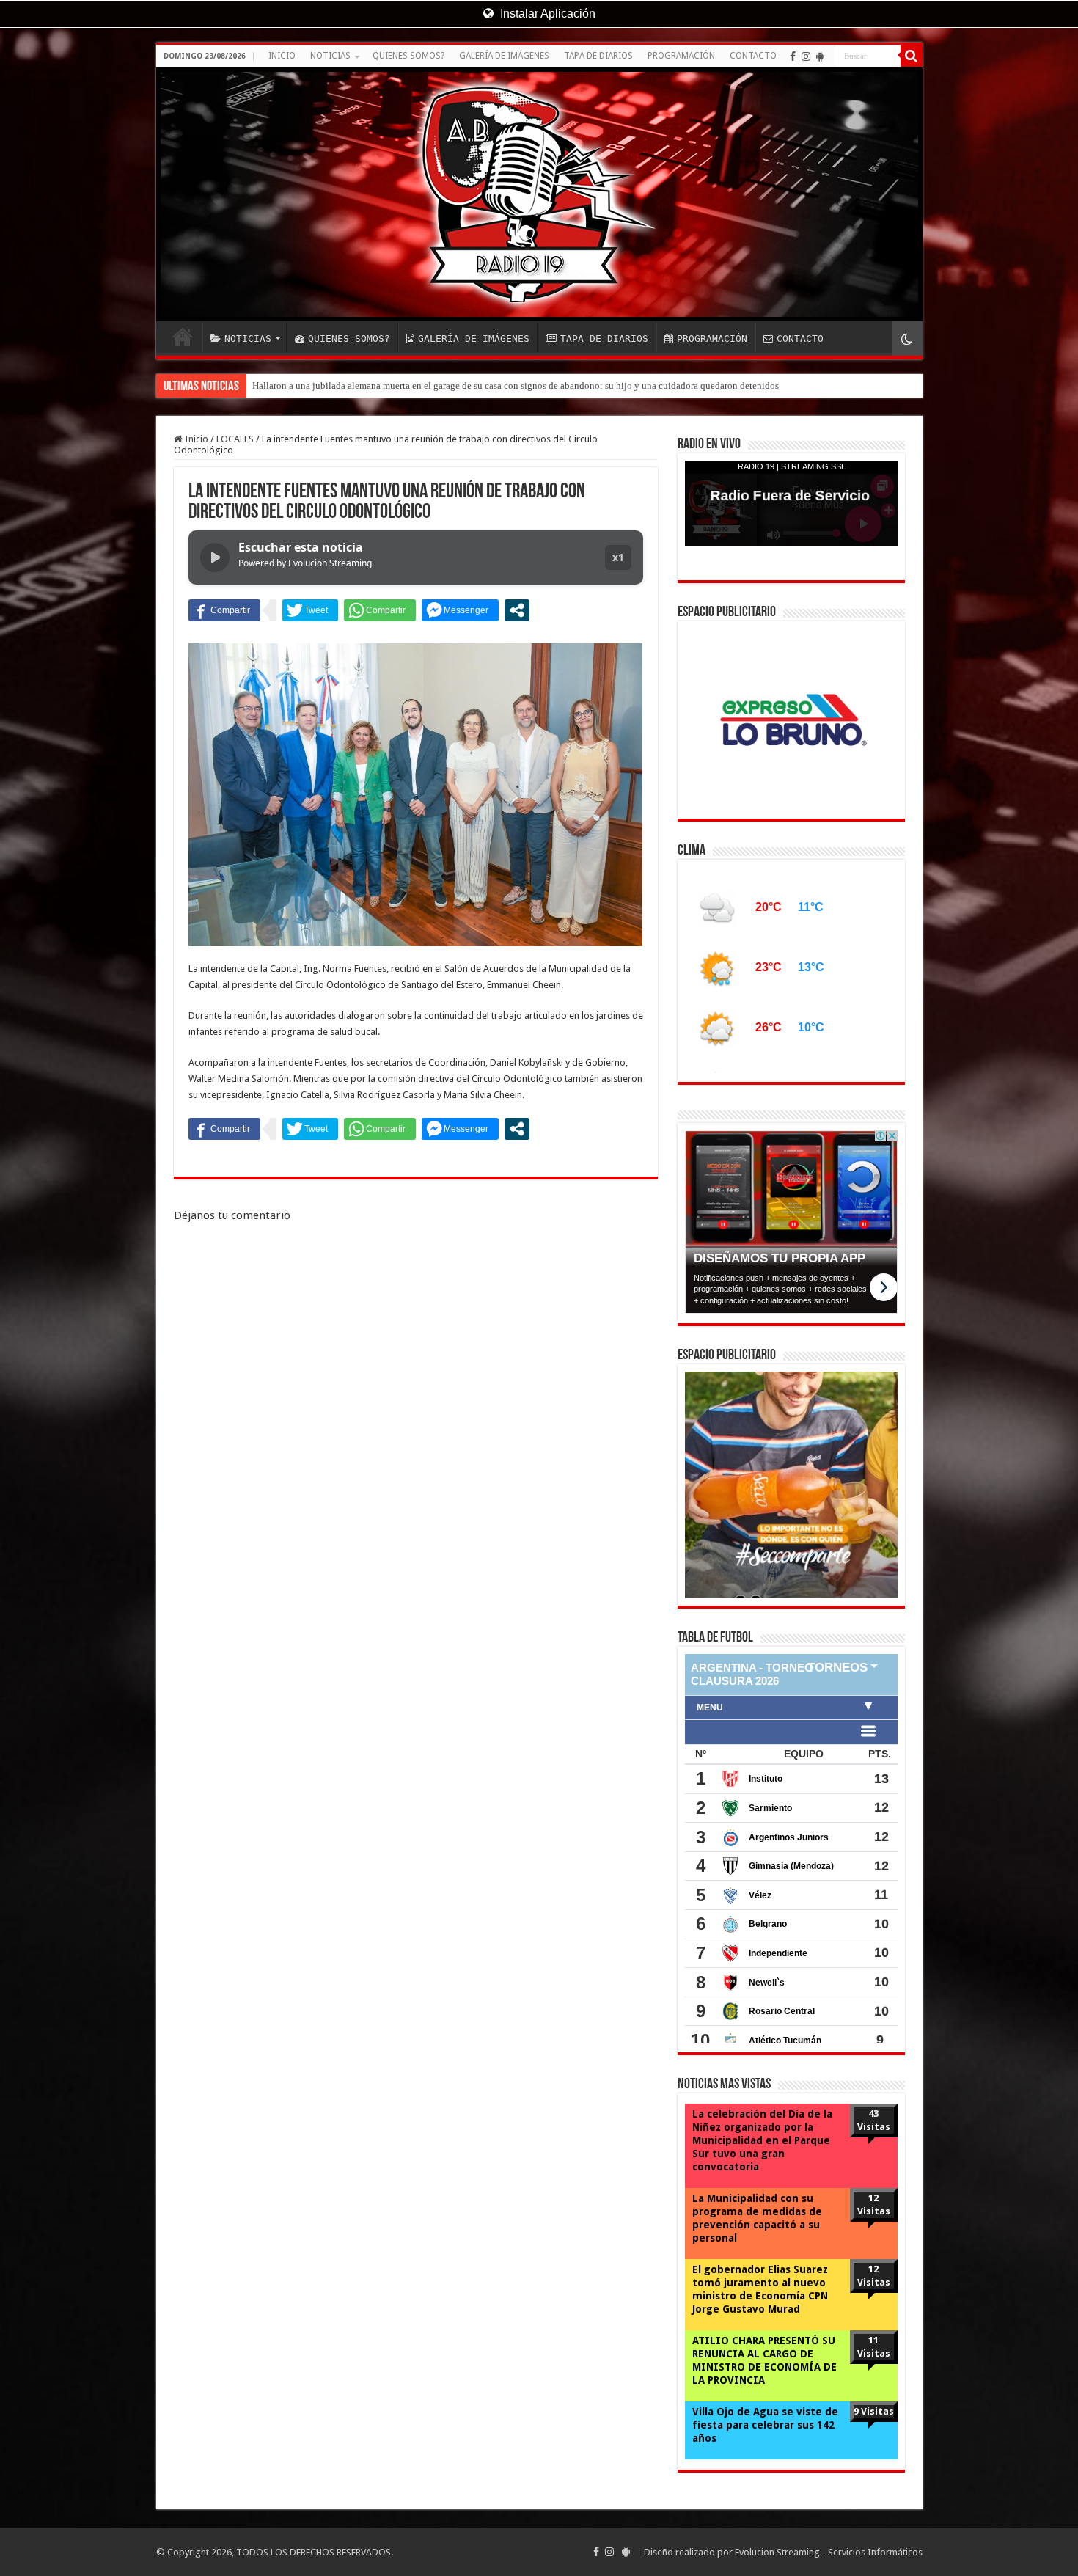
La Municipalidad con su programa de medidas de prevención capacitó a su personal (757, 2236)
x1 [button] (618, 557)
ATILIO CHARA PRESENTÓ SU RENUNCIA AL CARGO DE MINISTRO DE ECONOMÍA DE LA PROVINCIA (764, 2378)
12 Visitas (874, 2222)
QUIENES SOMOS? (408, 56)
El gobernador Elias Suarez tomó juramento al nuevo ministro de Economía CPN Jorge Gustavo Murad (760, 2307)
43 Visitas (874, 2138)
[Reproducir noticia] (215, 557)
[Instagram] (806, 56)
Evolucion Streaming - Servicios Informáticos (829, 2570)
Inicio (195, 439)
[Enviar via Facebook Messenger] (460, 610)
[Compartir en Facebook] (224, 610)
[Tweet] (310, 610)
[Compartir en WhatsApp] (380, 610)
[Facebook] (793, 56)
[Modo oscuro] (907, 339)
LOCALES (235, 439)
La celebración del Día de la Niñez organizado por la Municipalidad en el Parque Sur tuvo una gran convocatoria (762, 2158)
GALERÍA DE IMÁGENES (504, 56)
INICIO (282, 56)
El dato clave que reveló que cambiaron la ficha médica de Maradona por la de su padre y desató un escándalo (470, 385)
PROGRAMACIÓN (681, 56)
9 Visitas (874, 2429)
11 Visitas (874, 2364)
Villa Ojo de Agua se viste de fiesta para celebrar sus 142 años (765, 2443)
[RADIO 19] (539, 194)
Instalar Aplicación (546, 14)
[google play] (820, 56)
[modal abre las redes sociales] (517, 610)
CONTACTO (753, 56)
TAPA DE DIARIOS (598, 56)
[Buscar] (912, 56)
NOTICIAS (330, 56)
